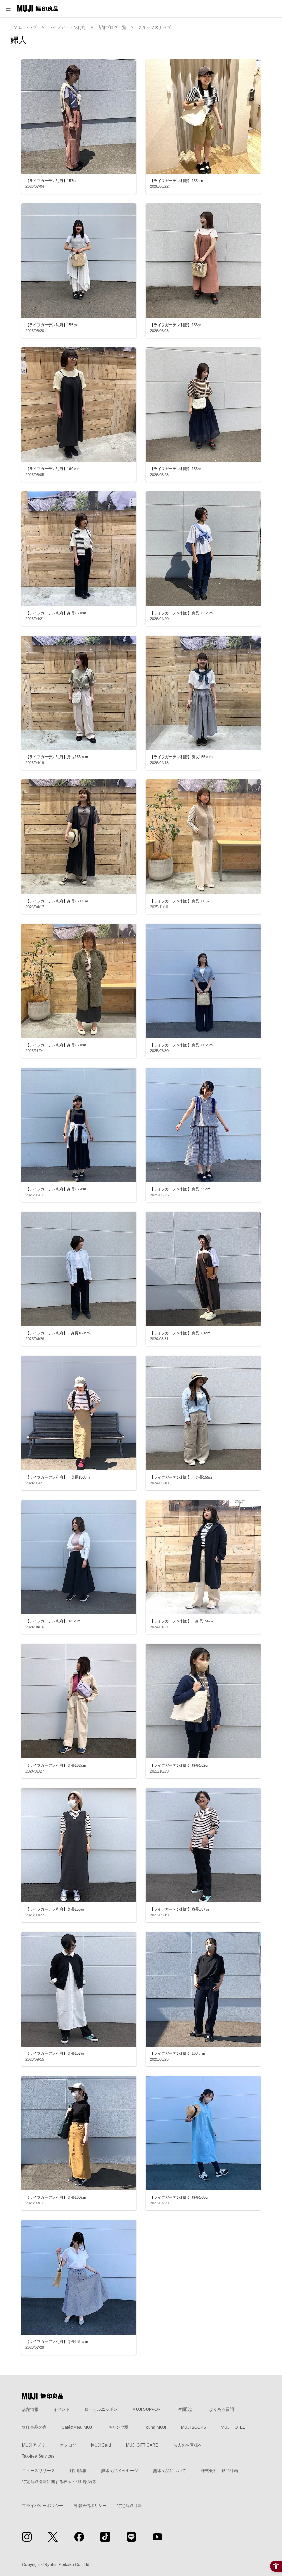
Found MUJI (155, 2427)
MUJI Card (101, 2445)
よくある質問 (221, 2409)
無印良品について (170, 2471)
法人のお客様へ (188, 2445)
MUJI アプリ (34, 2445)
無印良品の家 (34, 2427)
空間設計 (186, 2409)
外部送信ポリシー (90, 2506)
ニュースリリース (39, 2471)
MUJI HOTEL (233, 2427)
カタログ (68, 2445)
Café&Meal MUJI (77, 2427)
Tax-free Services (38, 2456)
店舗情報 (30, 2409)
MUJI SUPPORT (148, 2409)
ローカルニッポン (101, 2409)
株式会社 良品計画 (219, 2471)
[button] (8, 9)
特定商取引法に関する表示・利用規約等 (59, 2482)
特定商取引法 (129, 2506)
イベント (62, 2409)
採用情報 (78, 2471)
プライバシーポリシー (43, 2506)
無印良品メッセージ (120, 2471)
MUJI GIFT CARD (142, 2445)
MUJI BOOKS (193, 2427)
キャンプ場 (118, 2427)
